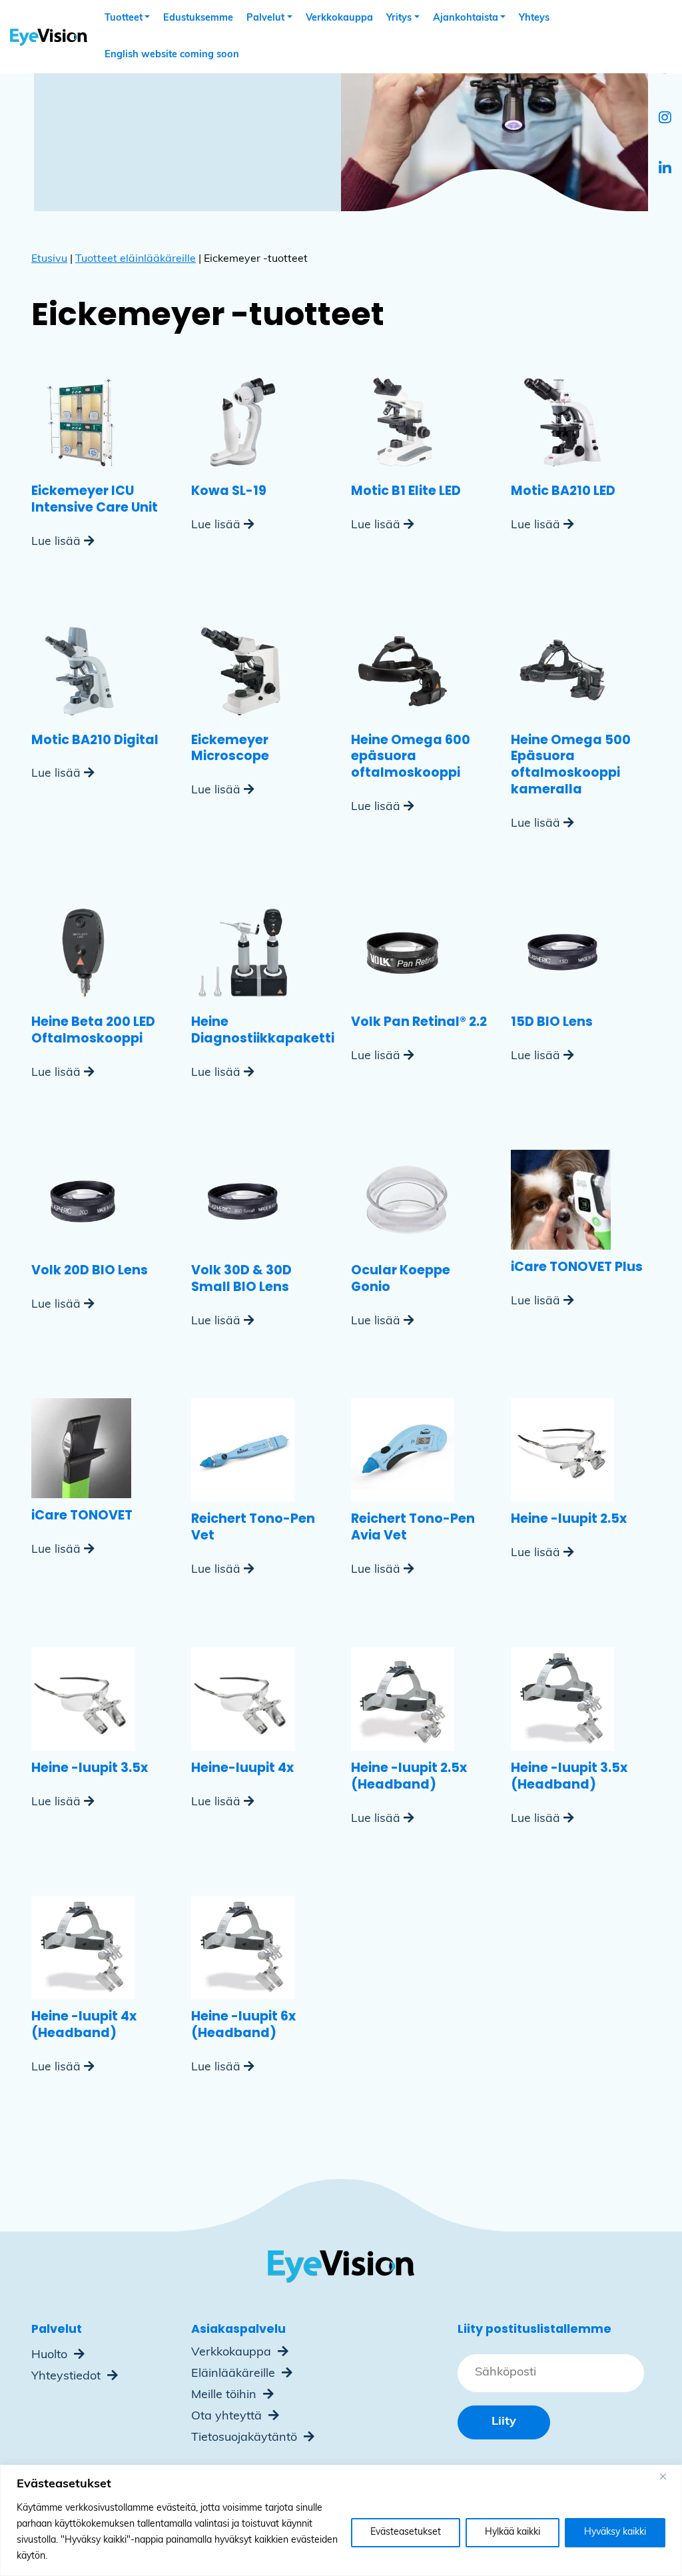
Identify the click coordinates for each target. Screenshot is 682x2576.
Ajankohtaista (466, 18)
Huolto (51, 2356)
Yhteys (534, 18)
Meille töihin (225, 2395)
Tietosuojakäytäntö (246, 2438)
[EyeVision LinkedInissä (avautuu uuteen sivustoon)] (665, 170)
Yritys (399, 18)
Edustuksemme (198, 18)
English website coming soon (172, 55)
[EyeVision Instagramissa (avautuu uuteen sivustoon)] (665, 119)
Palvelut (265, 18)
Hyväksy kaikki (615, 2532)
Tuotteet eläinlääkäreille (136, 259)
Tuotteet (124, 18)
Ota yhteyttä (228, 2417)
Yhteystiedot (68, 2377)
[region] (341, 2520)
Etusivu (49, 259)
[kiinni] (668, 2476)
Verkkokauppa (339, 18)
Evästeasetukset (406, 2532)
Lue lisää (56, 542)
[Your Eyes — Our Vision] (44, 37)
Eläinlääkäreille (235, 2374)
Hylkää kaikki (512, 2532)
